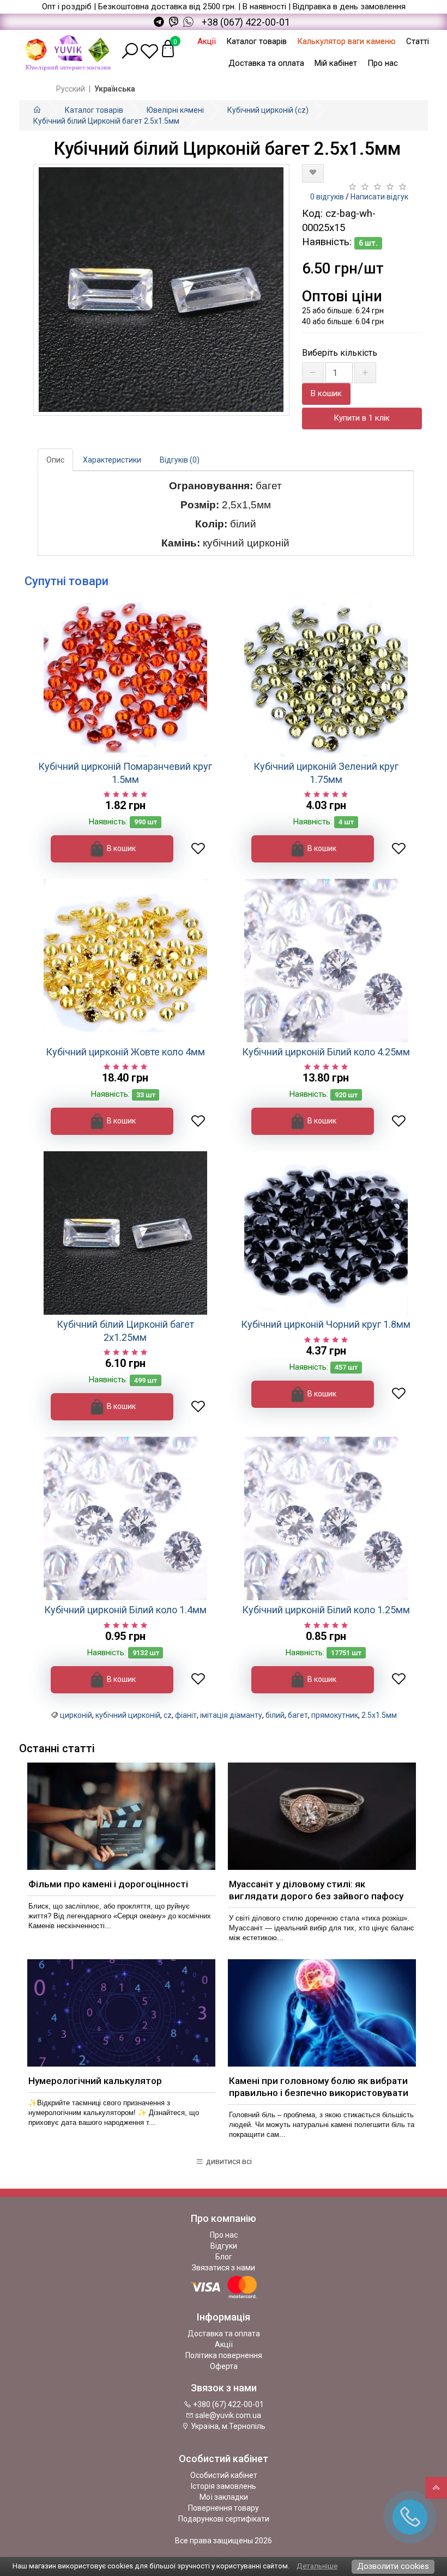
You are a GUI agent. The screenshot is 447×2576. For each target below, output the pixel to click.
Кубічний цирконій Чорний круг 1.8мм (326, 1324)
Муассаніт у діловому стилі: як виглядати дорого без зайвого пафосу (316, 1890)
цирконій (76, 1715)
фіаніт (186, 1715)
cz (168, 1715)
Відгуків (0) (180, 460)
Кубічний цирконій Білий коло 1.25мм (326, 1610)
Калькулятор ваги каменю (346, 41)
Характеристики (112, 460)
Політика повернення (224, 2355)
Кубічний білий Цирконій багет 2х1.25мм (125, 1330)
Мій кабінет (336, 63)
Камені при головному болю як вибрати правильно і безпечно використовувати (319, 2087)
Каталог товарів (256, 41)
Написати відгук (379, 197)
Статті (418, 41)
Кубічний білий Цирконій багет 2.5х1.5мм (106, 121)
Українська (115, 89)
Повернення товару (224, 2508)
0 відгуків (327, 197)
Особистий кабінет (224, 2475)
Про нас (383, 63)
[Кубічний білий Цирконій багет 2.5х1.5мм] (161, 290)
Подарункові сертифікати (224, 2519)
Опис (55, 460)
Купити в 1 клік (362, 418)
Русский (71, 89)
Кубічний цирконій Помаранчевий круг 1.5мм (125, 773)
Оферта (224, 2366)
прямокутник (335, 1715)
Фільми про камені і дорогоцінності (108, 1884)
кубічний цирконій (128, 1715)
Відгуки (224, 2246)
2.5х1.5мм (379, 1715)
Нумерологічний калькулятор (95, 2081)
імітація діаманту (231, 1715)
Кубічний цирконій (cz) (268, 110)
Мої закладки (224, 2497)
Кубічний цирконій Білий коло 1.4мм (125, 1610)
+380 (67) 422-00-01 (228, 2404)
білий (275, 1715)
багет (298, 1715)
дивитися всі (228, 2161)
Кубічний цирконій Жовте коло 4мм (125, 1052)
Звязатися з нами (224, 2268)
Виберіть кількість (340, 353)
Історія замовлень (224, 2486)
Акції (207, 41)
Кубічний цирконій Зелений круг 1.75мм (326, 773)
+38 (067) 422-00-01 (246, 22)
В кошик (326, 393)
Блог (224, 2257)
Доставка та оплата (266, 63)
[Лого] (68, 51)
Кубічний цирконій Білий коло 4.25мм (326, 1052)
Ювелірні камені (175, 110)
